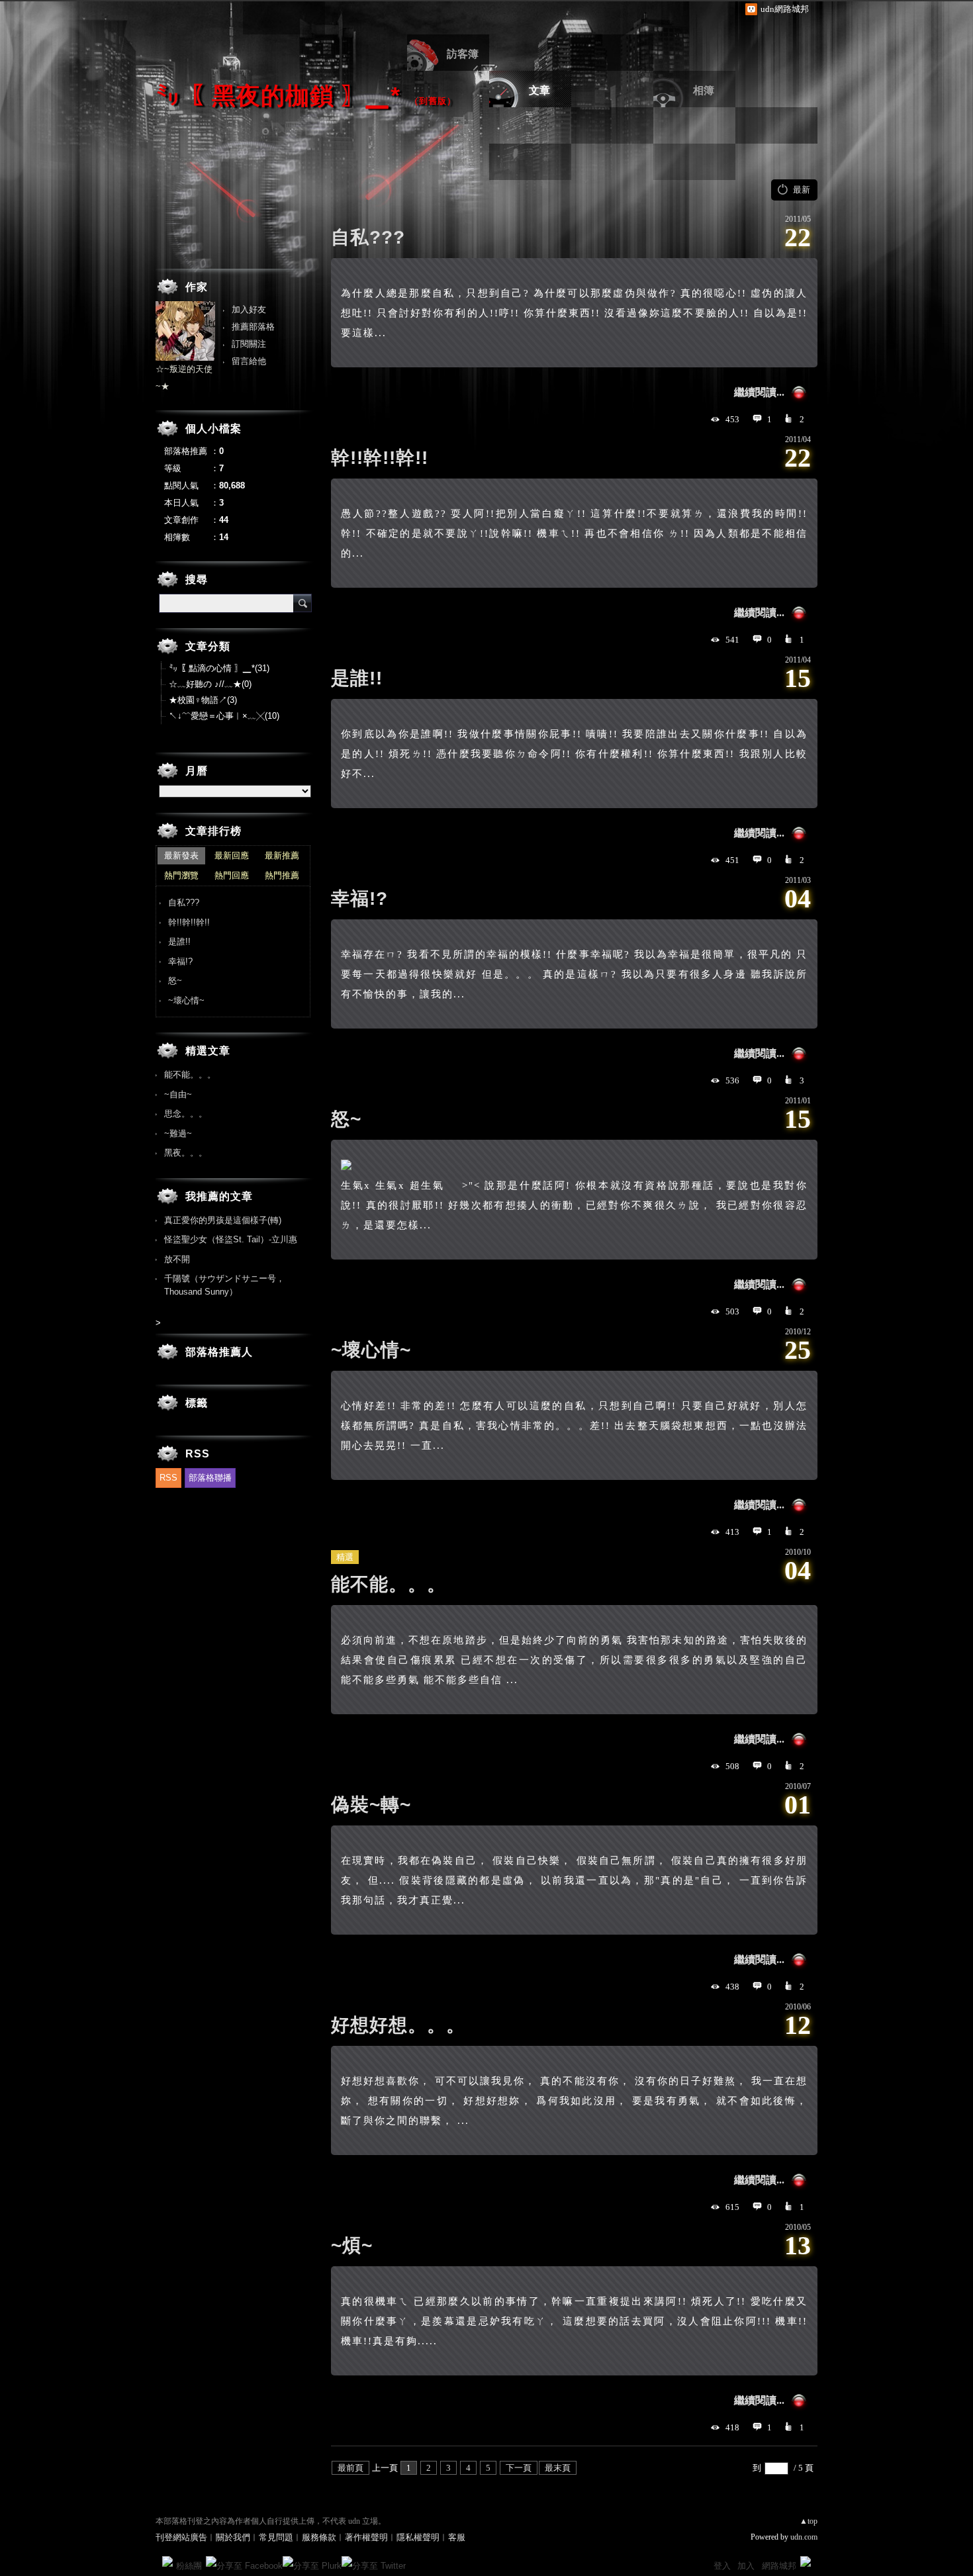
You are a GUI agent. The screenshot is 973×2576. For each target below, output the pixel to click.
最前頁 (350, 2468)
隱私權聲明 (418, 2537)
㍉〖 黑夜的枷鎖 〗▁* (278, 96)
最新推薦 (282, 855)
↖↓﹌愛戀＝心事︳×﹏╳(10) (224, 716)
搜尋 (302, 603)
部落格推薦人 (219, 1352)
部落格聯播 (210, 1478)
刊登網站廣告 (181, 2537)
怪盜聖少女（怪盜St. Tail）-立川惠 (231, 1239)
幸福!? (359, 898)
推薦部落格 (253, 327)
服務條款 (319, 2537)
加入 (746, 2566)
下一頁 (519, 2468)
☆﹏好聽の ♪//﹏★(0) (210, 684)
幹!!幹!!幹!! (380, 458)
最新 (802, 190)
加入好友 (249, 309)
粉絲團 (189, 2566)
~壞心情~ (371, 1350)
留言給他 (249, 361)
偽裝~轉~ (371, 1805)
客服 (457, 2537)
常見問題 (276, 2537)
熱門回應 (232, 875)
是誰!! (357, 678)
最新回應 (232, 855)
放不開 (177, 1259)
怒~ (346, 1119)
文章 (539, 90)
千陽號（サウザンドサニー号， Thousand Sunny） (224, 1285)
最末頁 (558, 2468)
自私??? (368, 237)
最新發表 (181, 855)
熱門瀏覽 (181, 875)
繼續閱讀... (759, 392)
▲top (809, 2521)
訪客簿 (463, 54)
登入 (722, 2566)
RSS (168, 1478)
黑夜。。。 (186, 1153)
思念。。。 (186, 1114)
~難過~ (178, 1133)
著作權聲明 (366, 2537)
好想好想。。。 (398, 2025)
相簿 (704, 90)
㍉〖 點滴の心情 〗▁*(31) (219, 668)
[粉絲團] (167, 2561)
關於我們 (233, 2537)
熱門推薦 (282, 875)
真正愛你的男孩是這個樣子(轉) (223, 1220)
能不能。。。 (389, 1584)
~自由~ (178, 1094)
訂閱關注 (249, 344)
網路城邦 (779, 2566)
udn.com (804, 2537)
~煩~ (352, 2245)
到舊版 (433, 101)
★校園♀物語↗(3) (203, 700)
